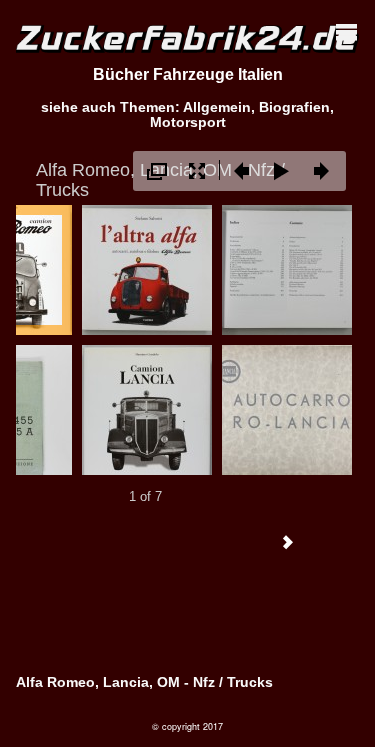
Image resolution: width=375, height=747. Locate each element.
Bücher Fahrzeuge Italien (188, 74)
